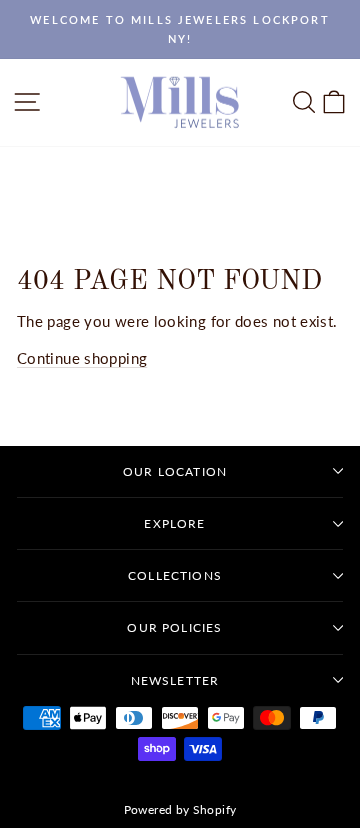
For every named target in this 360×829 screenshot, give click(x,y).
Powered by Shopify (180, 809)
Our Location (175, 471)
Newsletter (175, 680)
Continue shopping (82, 358)
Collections (175, 575)
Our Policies (174, 627)
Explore (174, 523)
